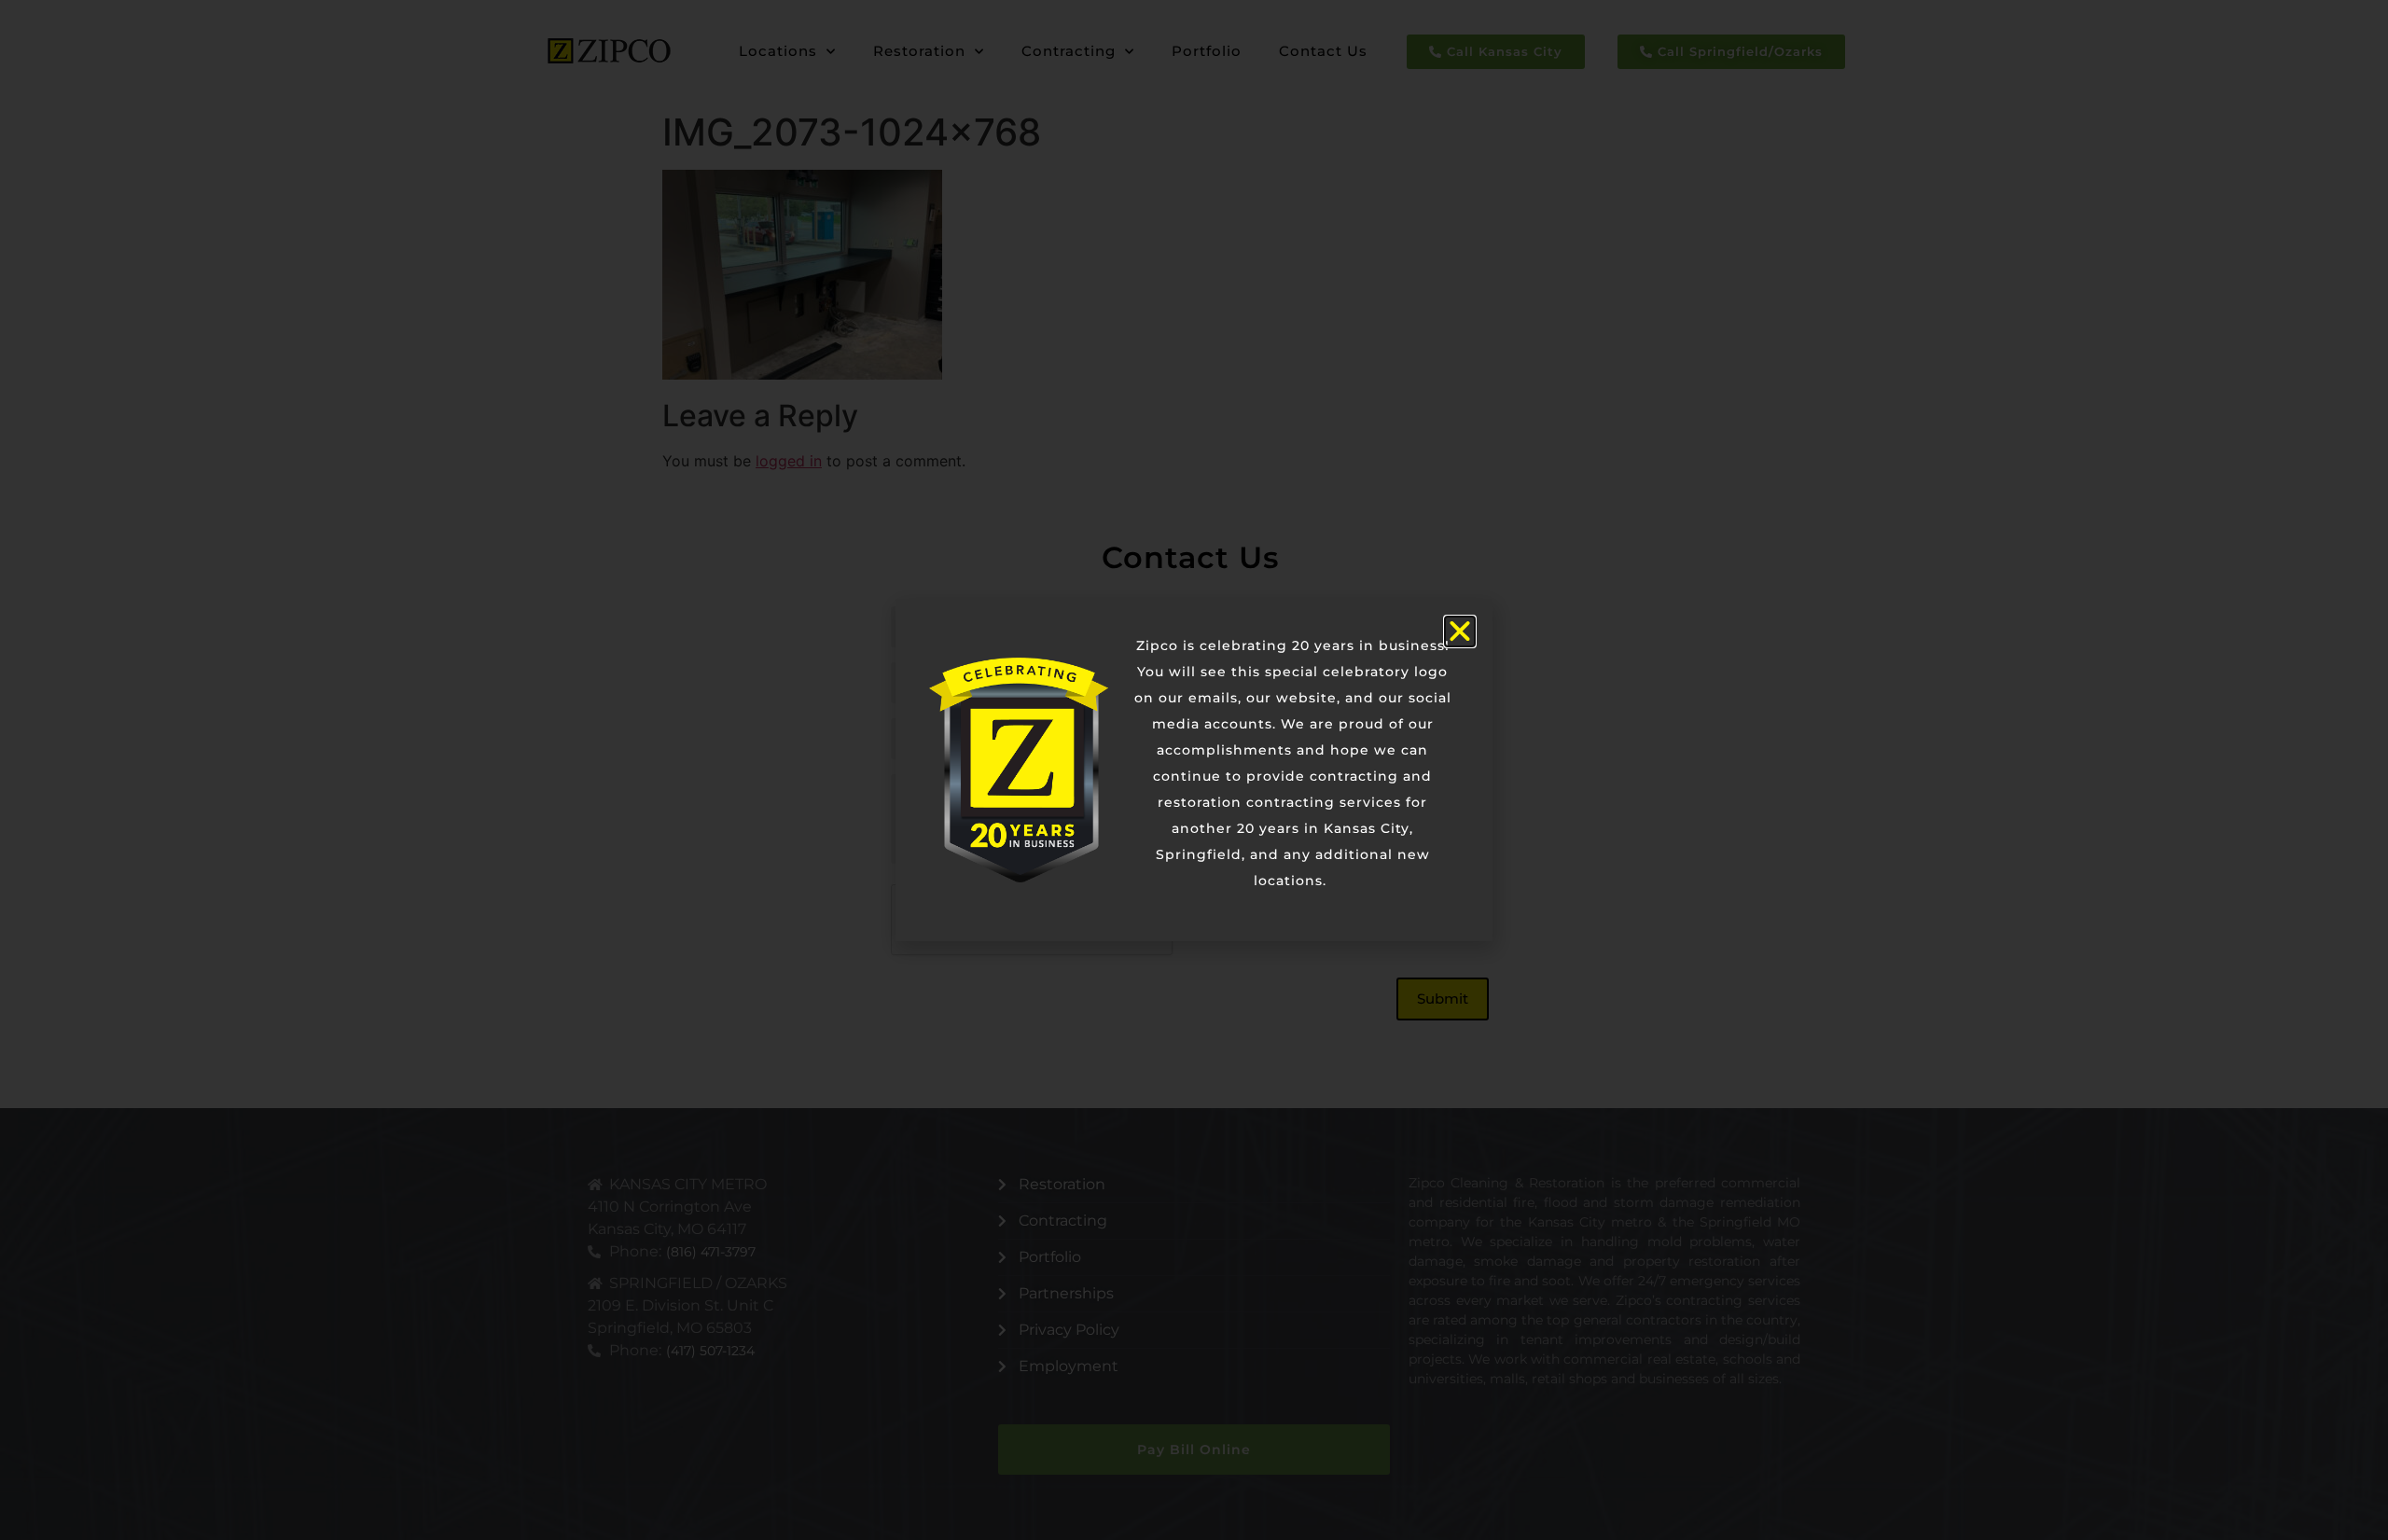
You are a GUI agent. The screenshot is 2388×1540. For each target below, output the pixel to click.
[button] (1460, 631)
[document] (1194, 770)
